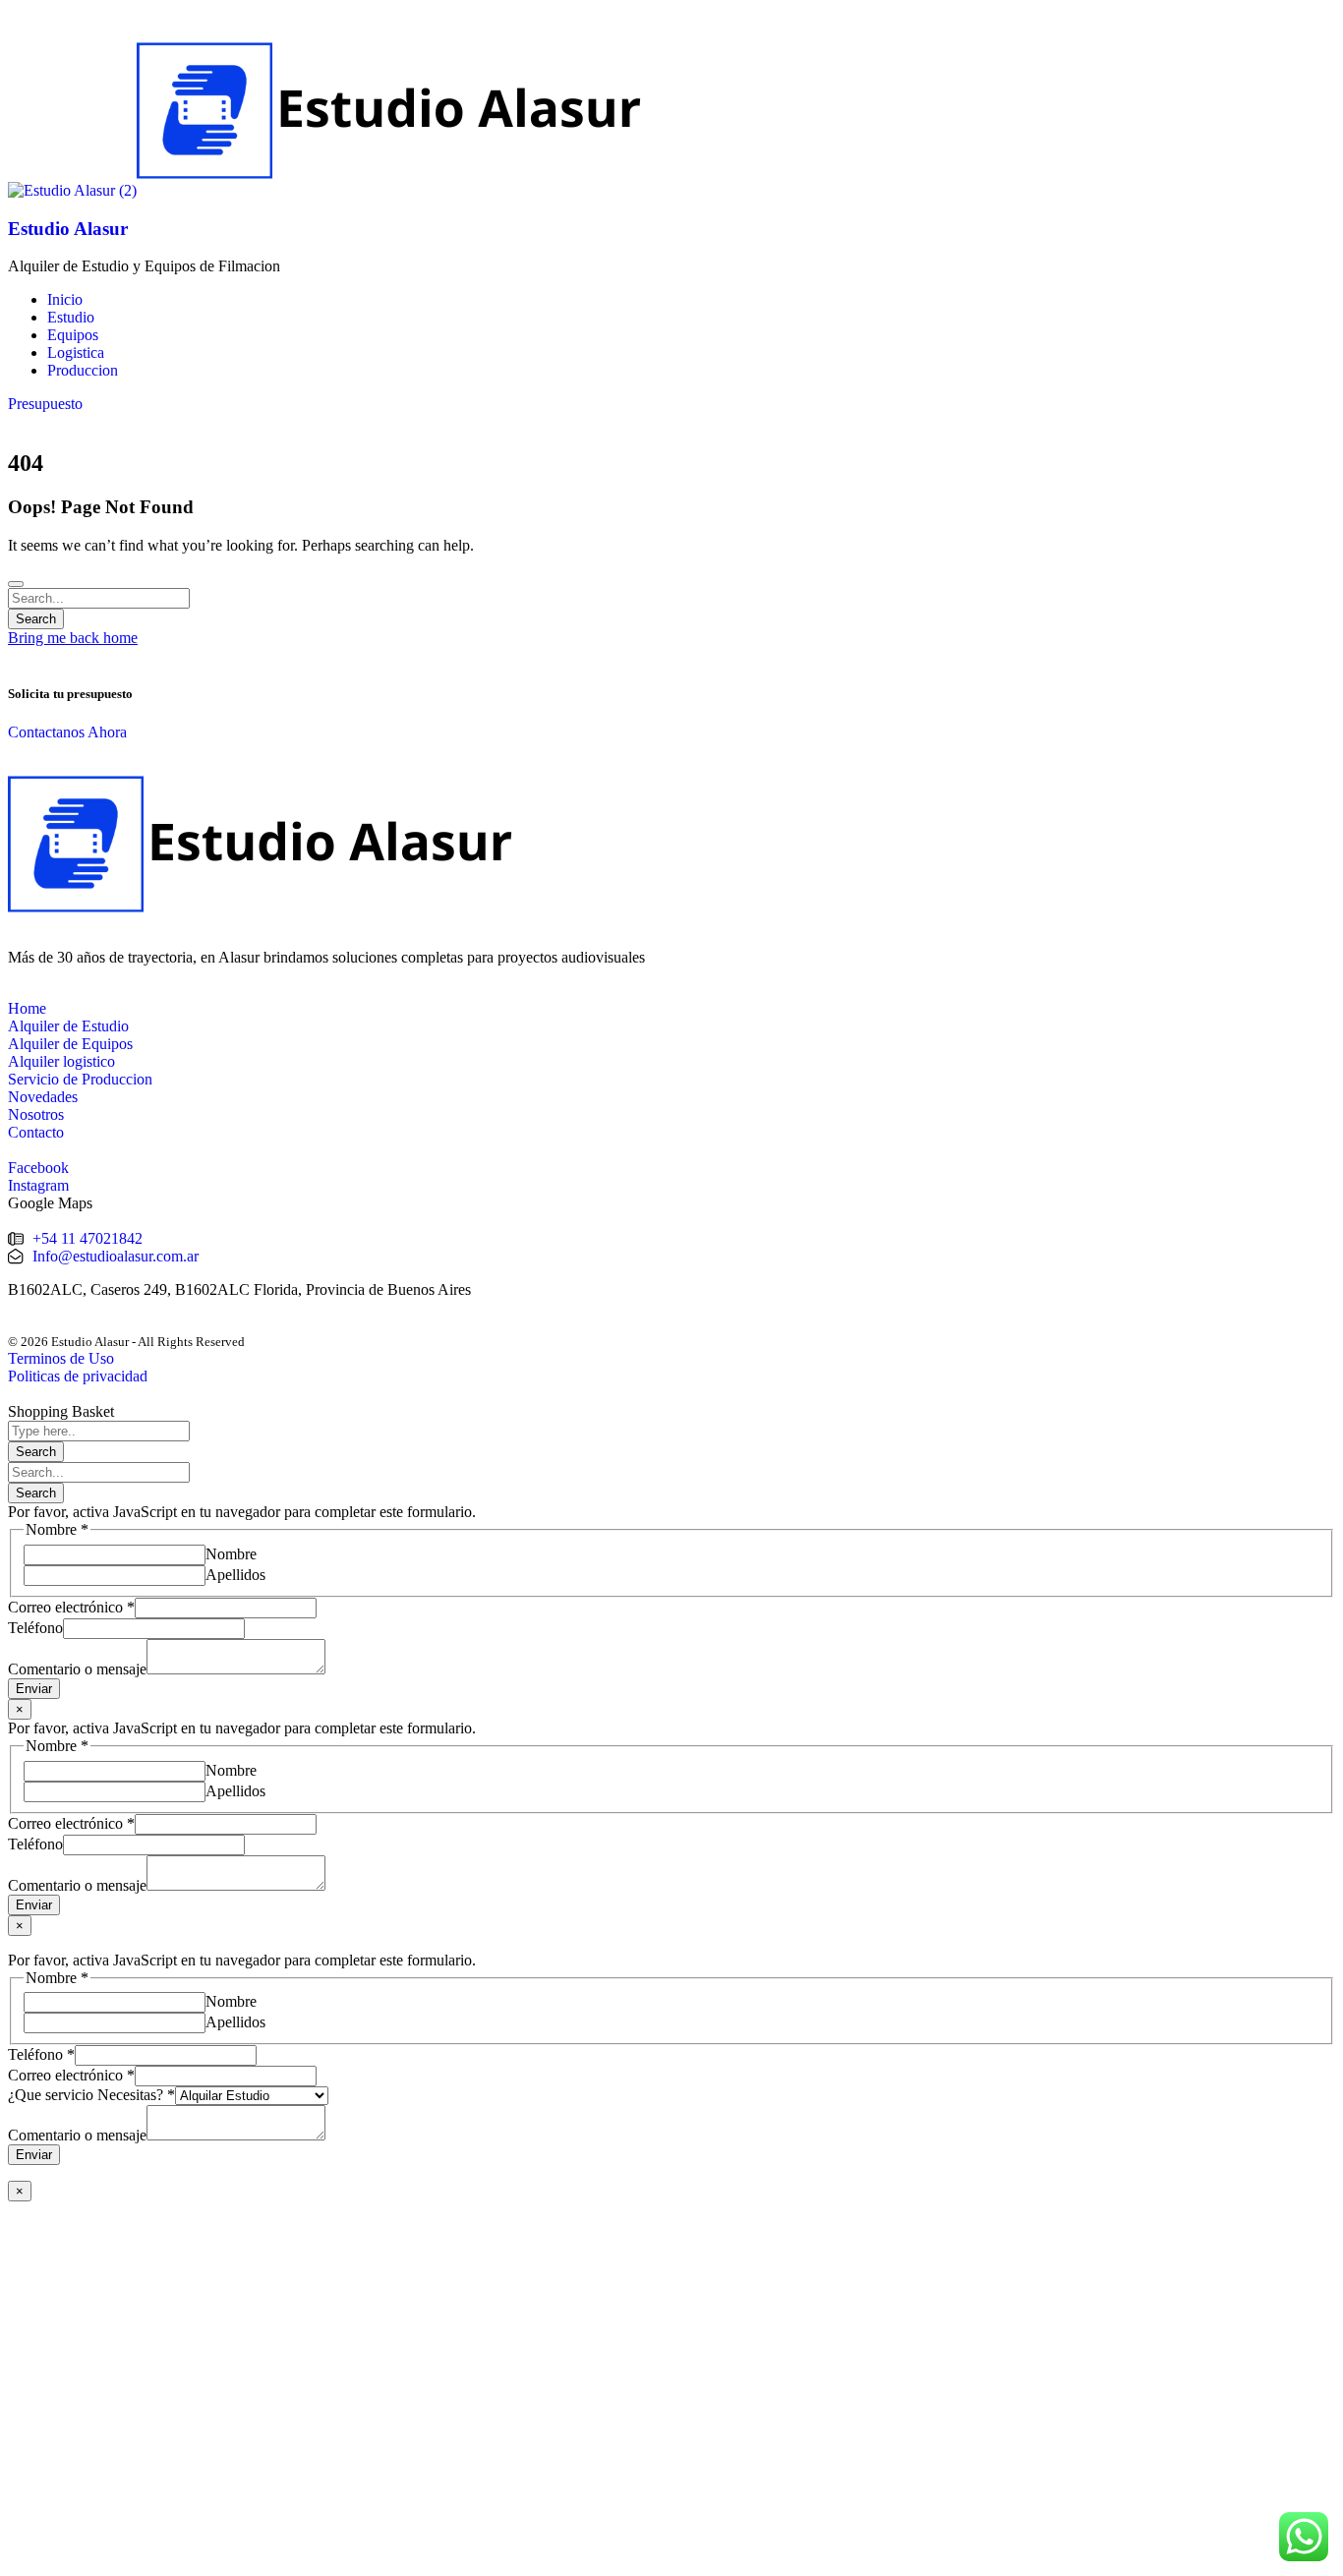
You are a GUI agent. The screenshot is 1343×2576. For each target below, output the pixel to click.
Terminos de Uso (61, 1358)
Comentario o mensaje (77, 1669)
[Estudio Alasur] (72, 190)
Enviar (34, 1689)
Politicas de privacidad (78, 1376)
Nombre (231, 1554)
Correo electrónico (71, 1607)
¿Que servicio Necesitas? (91, 2095)
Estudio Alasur (68, 229)
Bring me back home (73, 638)
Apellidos (235, 1575)
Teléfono (35, 1628)
